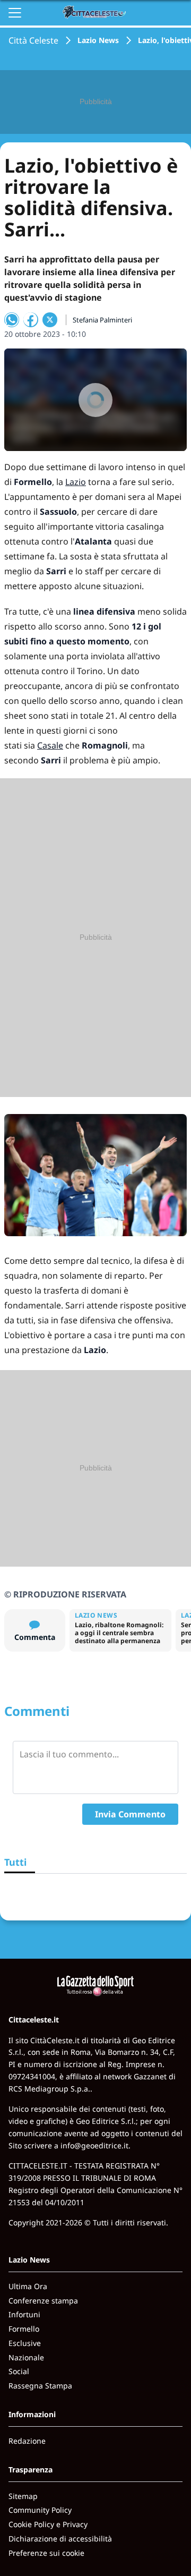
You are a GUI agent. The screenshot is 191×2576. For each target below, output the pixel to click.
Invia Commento (130, 1814)
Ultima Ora (28, 2286)
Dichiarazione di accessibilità (60, 2539)
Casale (50, 745)
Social (19, 2371)
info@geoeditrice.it (94, 2145)
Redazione (27, 2441)
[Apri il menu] (15, 13)
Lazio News (98, 40)
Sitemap (23, 2496)
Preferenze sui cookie (46, 2553)
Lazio (76, 482)
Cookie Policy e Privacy (48, 2524)
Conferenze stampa (43, 2301)
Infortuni (24, 2314)
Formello (24, 2329)
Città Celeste (33, 40)
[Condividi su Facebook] (31, 320)
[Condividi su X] (50, 320)
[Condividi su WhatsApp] (12, 320)
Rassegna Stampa (40, 2386)
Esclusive (25, 2343)
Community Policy (40, 2510)
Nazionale (26, 2357)
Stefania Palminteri (102, 320)
